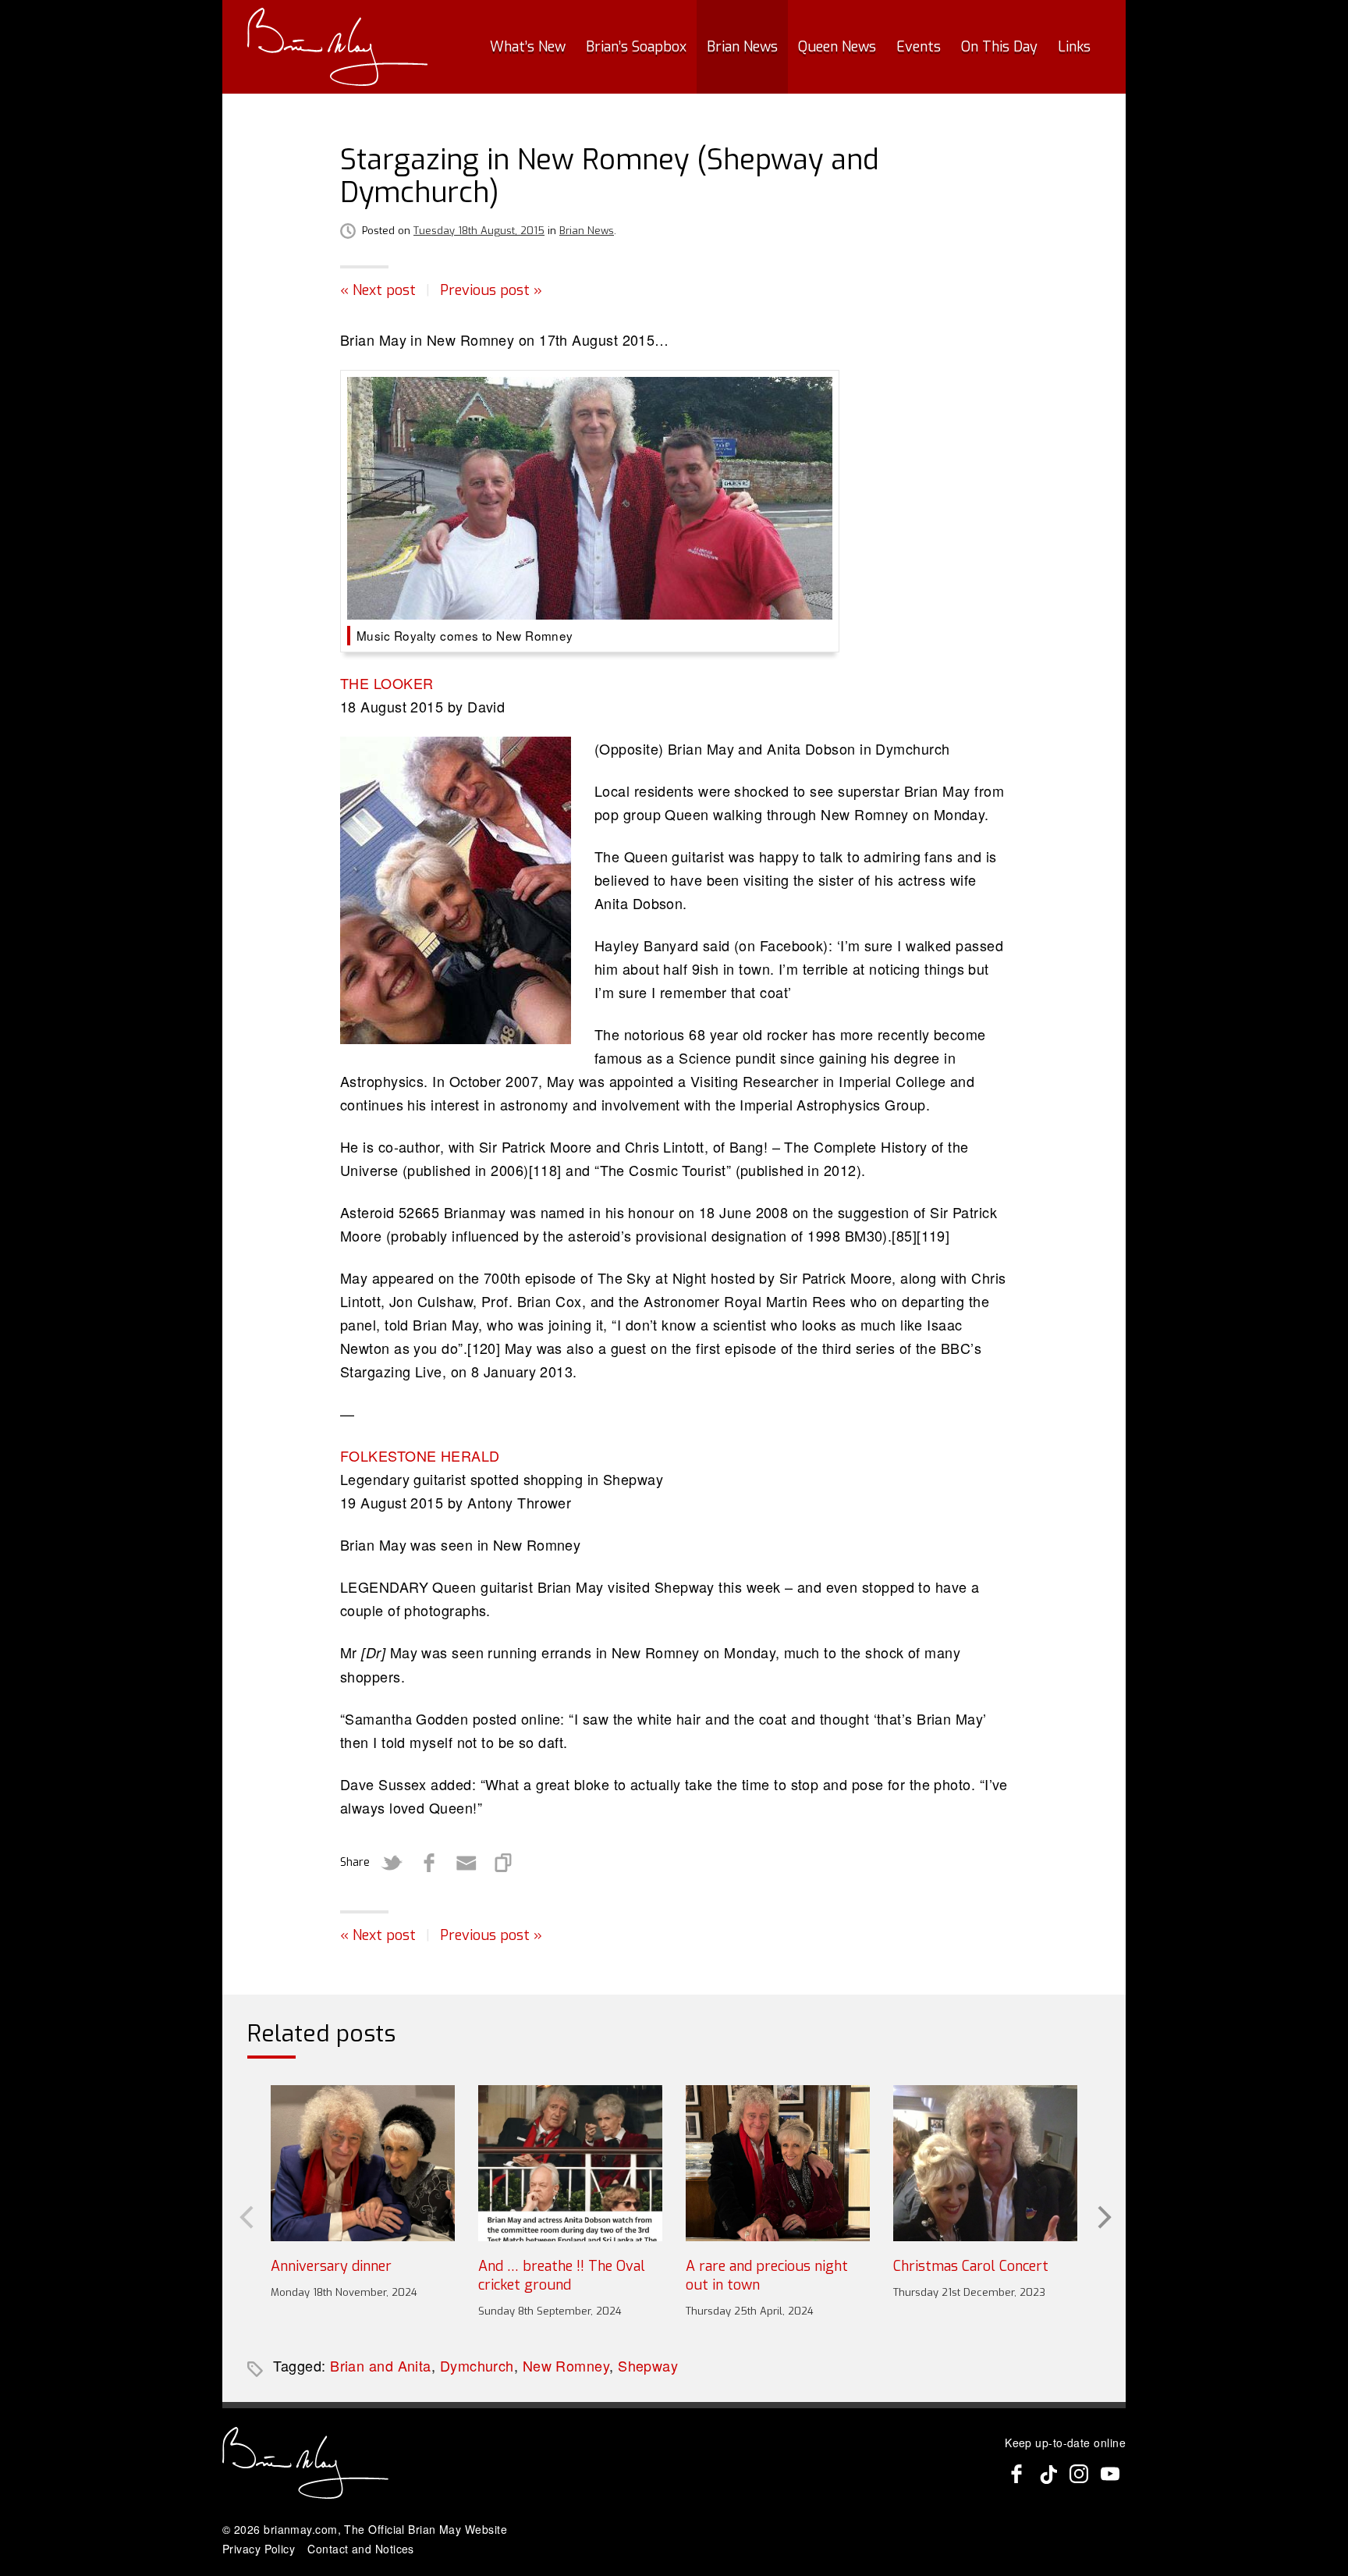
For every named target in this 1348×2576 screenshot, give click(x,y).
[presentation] (245, 2215)
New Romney (566, 2365)
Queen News (837, 47)
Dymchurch (477, 2365)
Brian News (742, 47)
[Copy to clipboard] (504, 1863)
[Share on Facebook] (429, 1863)
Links (1074, 47)
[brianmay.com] (337, 47)
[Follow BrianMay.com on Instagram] (1079, 2474)
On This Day (999, 47)
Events (919, 47)
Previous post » (491, 290)
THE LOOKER (387, 683)
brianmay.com (300, 2529)
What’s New (528, 47)
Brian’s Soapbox (636, 47)
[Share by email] (466, 1863)
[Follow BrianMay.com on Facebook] (1016, 2474)
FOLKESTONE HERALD (420, 1455)
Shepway (648, 2365)
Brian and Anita (381, 2365)
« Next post (378, 290)
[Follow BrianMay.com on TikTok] (1048, 2474)
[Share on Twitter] (392, 1863)
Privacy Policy (259, 2549)
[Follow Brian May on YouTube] (1110, 2474)
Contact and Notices (361, 2549)
